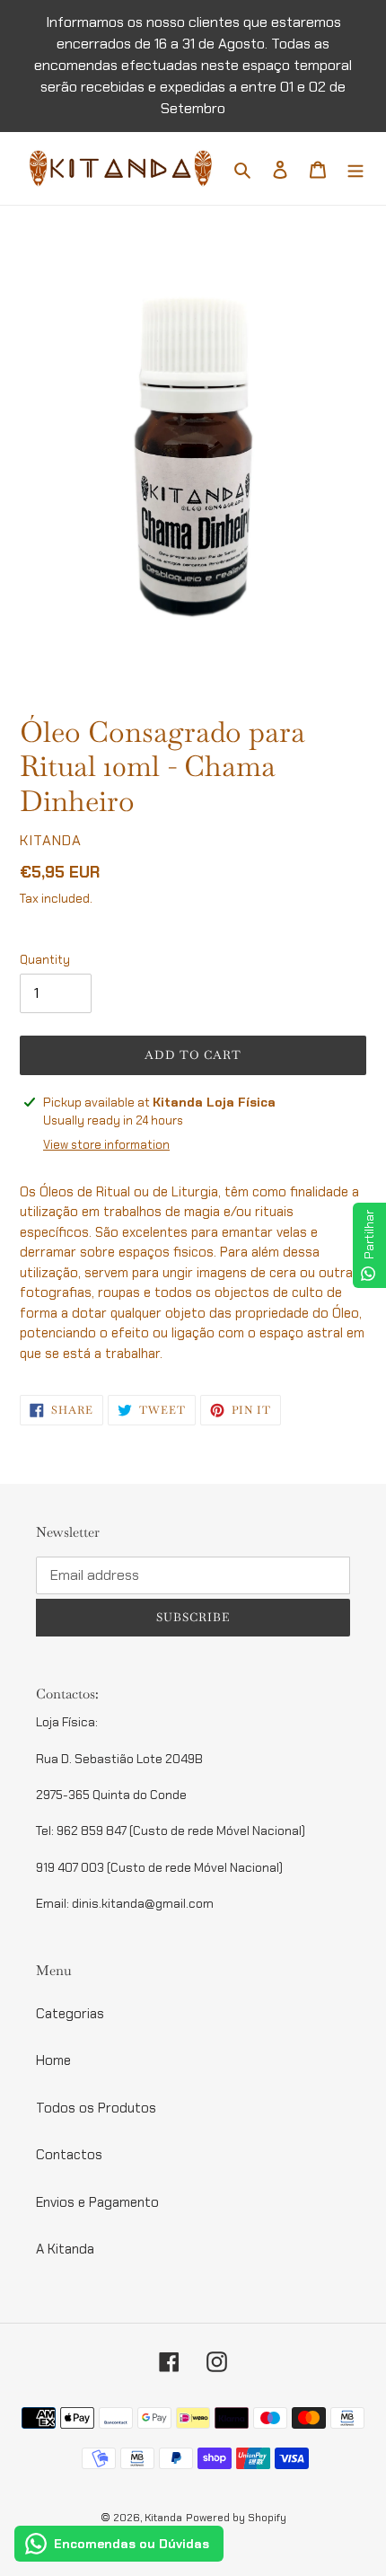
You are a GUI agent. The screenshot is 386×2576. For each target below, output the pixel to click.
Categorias (70, 2014)
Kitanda (163, 2518)
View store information (106, 1145)
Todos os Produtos (96, 2108)
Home (53, 2060)
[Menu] (355, 168)
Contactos (69, 2155)
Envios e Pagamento (97, 2202)
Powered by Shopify (236, 2518)
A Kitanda (65, 2249)
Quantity (45, 960)
